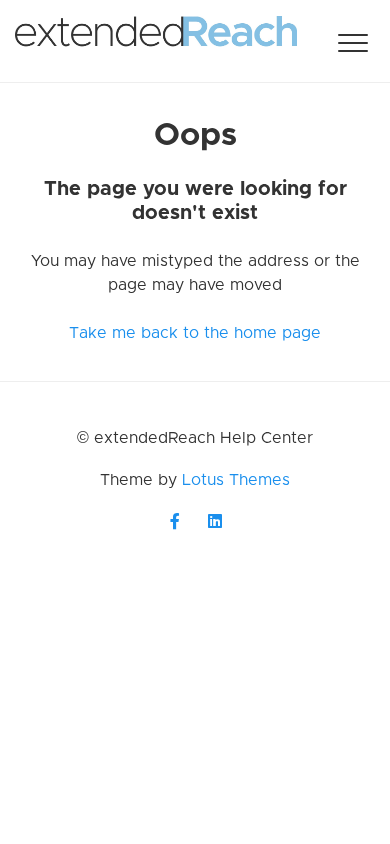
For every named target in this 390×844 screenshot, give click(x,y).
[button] (352, 42)
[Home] (156, 41)
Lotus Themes (236, 480)
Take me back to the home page (195, 333)
